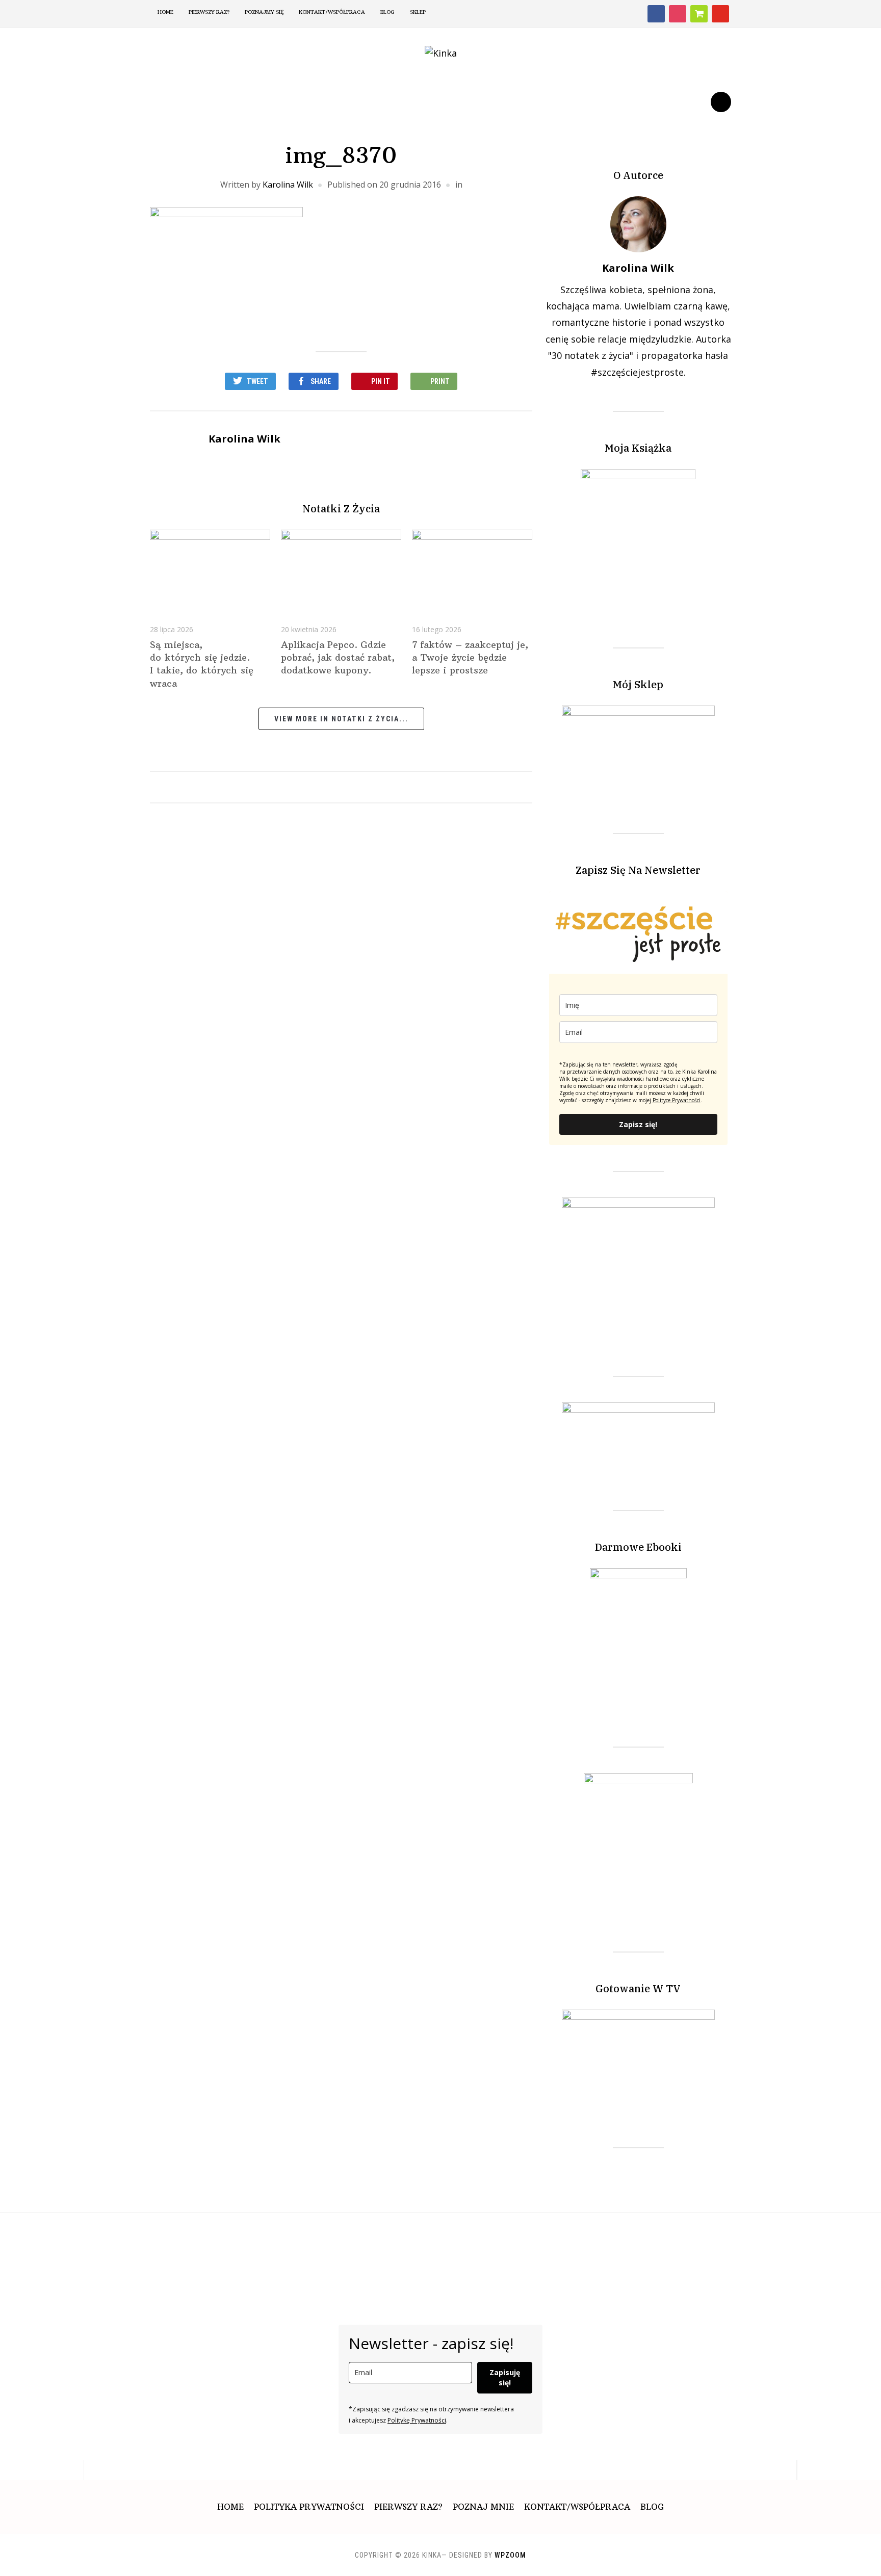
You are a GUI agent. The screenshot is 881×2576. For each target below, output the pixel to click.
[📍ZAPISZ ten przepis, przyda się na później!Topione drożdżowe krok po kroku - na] (520, 2243)
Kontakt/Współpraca (332, 12)
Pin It (381, 381)
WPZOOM (510, 2555)
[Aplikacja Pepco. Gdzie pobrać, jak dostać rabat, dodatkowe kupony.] (341, 569)
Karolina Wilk (288, 185)
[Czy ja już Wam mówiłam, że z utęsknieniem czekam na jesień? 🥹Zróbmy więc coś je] (92, 2243)
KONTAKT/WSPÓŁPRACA (577, 2507)
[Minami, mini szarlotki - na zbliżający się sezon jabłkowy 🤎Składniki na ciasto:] (459, 2243)
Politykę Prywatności (417, 2420)
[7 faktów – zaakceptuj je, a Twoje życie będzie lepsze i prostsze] (472, 569)
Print (440, 381)
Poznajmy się (264, 12)
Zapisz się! (638, 1124)
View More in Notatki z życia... (341, 719)
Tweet (257, 381)
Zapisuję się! (505, 2377)
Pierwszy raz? (209, 12)
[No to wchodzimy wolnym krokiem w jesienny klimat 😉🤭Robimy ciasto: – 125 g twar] (336, 2243)
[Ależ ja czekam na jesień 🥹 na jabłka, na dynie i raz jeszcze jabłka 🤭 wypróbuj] (704, 2243)
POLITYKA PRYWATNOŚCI (309, 2507)
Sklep (418, 12)
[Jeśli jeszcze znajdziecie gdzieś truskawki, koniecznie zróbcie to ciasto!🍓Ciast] (275, 2243)
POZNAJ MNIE (483, 2507)
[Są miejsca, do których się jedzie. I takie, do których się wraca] (210, 569)
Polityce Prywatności (677, 1100)
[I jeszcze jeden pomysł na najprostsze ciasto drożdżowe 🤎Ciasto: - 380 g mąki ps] (581, 2243)
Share (321, 381)
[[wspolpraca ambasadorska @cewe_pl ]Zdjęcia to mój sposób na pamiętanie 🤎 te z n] (214, 2243)
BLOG (387, 12)
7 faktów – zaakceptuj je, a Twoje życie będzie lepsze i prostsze (470, 657)
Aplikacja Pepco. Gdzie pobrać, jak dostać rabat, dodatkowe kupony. (338, 657)
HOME (165, 12)
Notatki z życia (341, 509)
